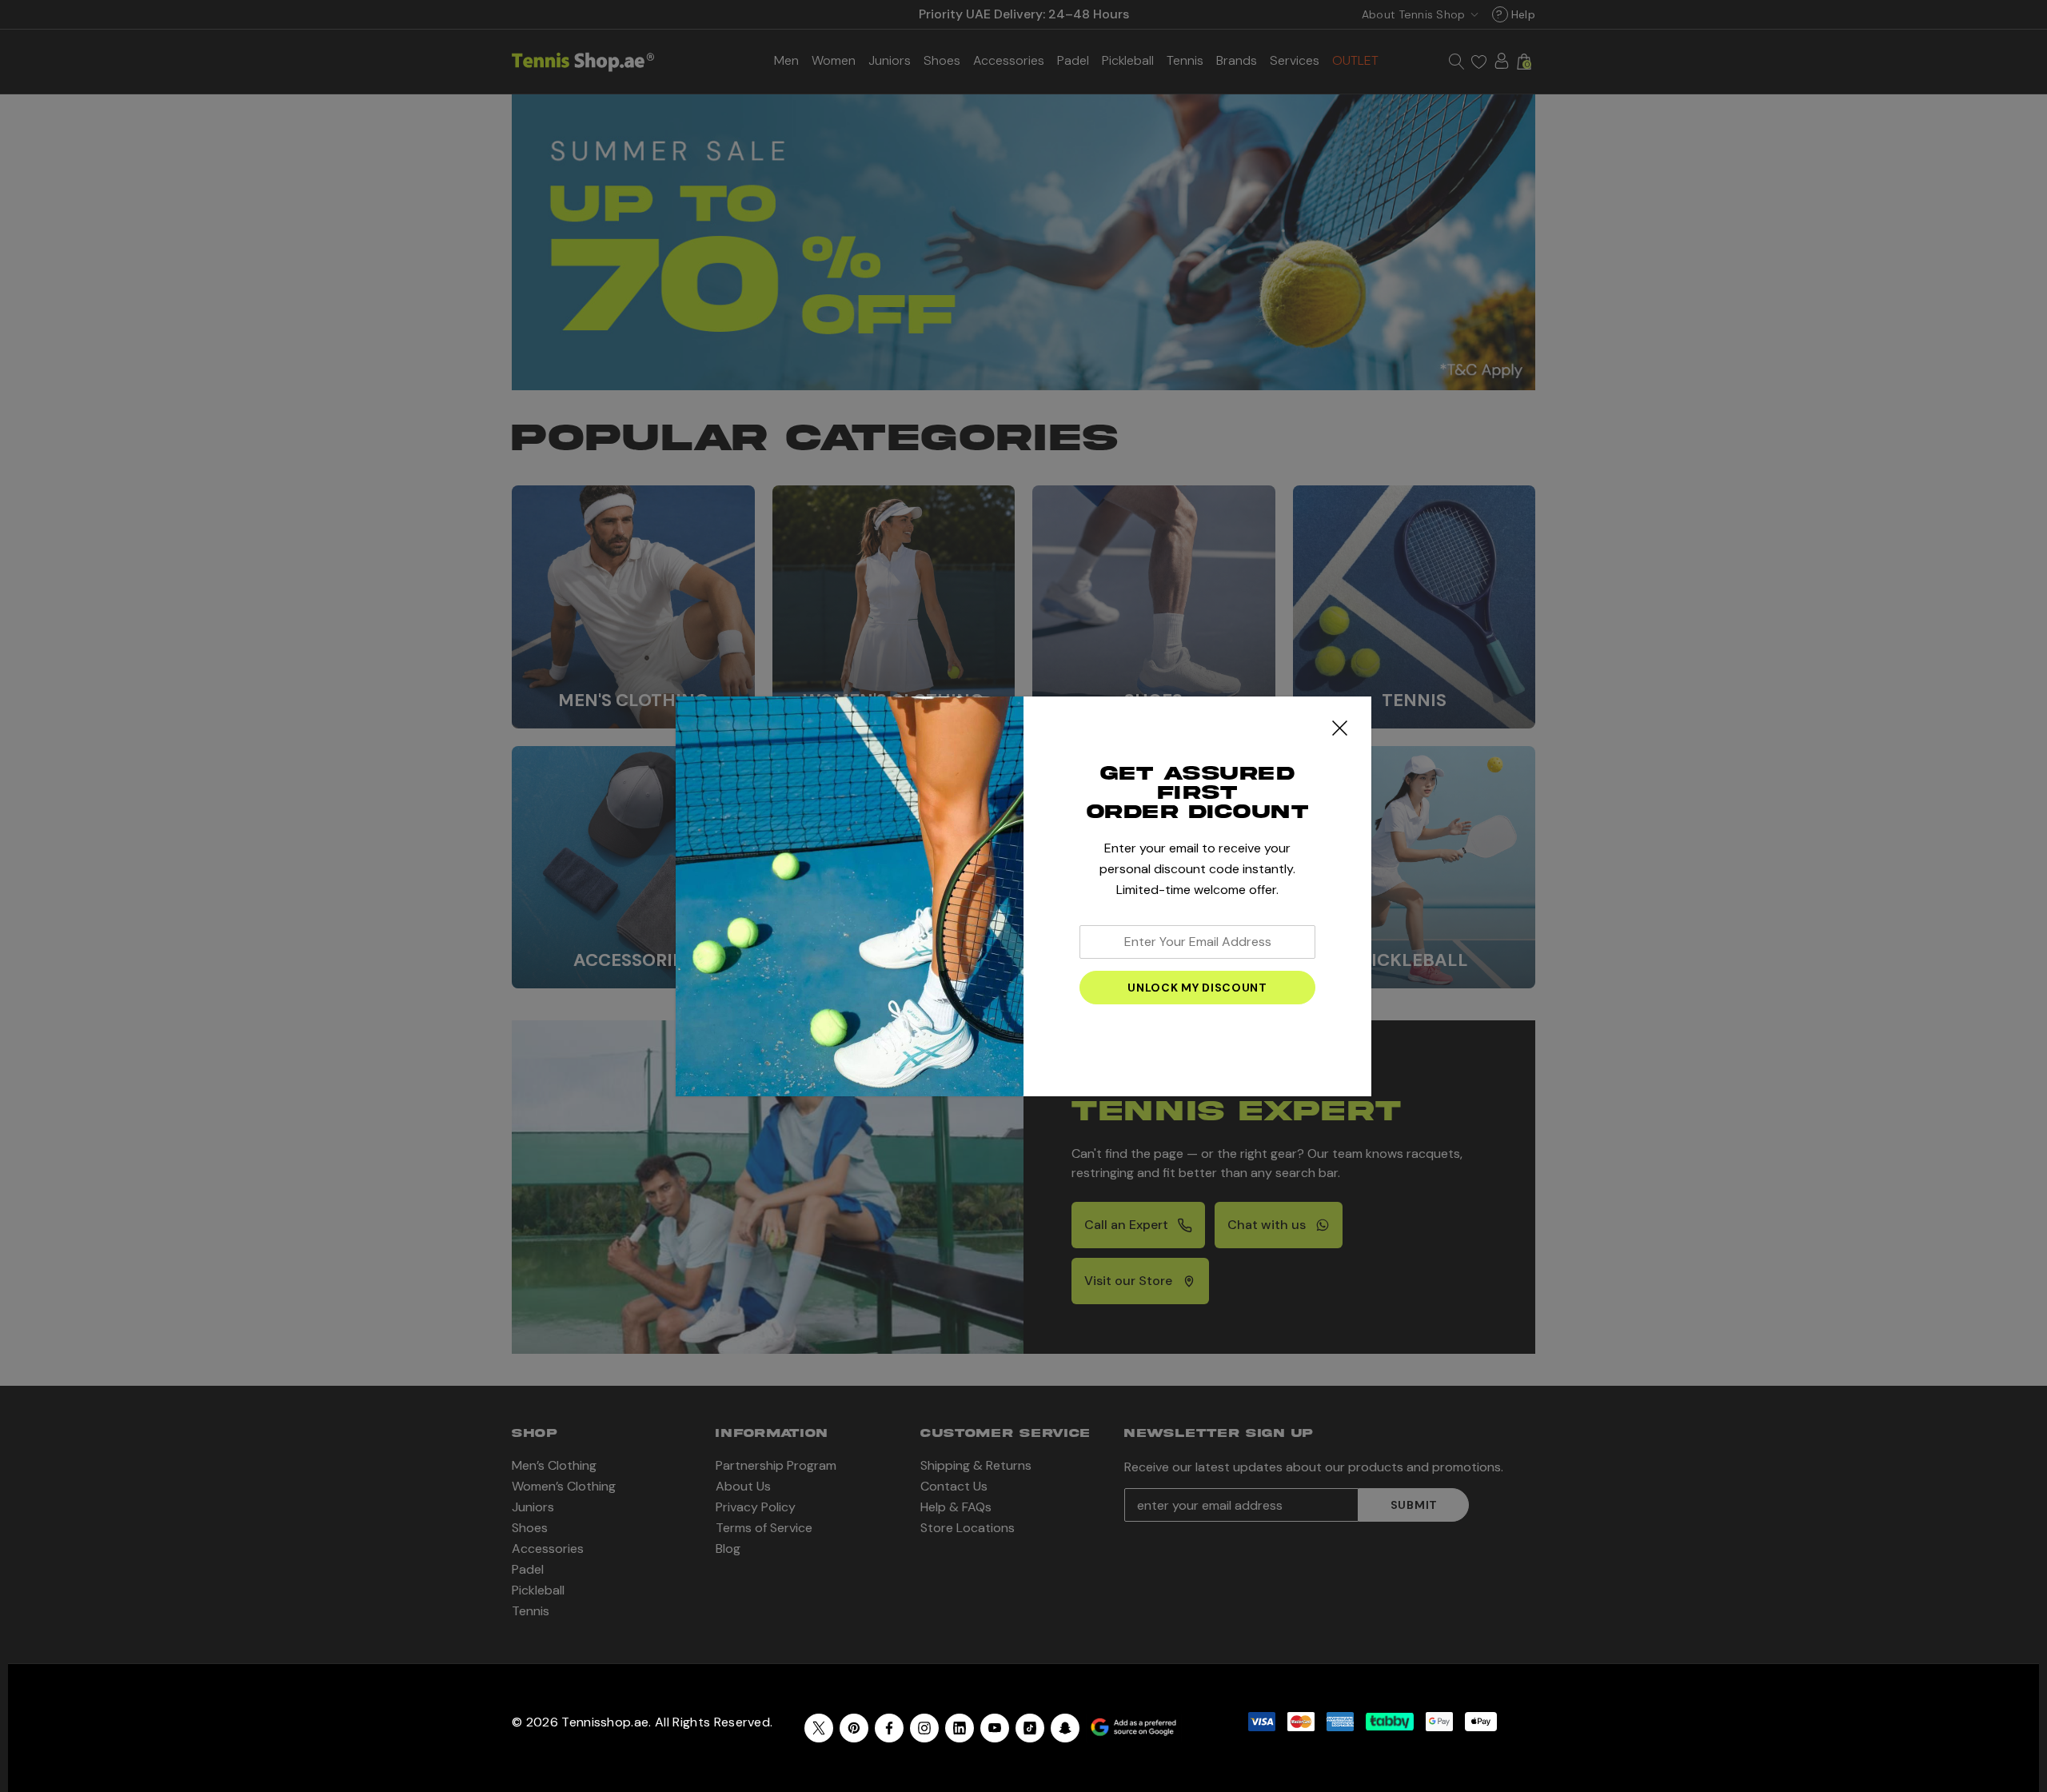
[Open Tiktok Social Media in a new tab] (1030, 1728)
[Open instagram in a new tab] (924, 1728)
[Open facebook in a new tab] (889, 1728)
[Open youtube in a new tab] (995, 1728)
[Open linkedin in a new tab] (960, 1728)
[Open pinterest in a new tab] (854, 1728)
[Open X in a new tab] (819, 1728)
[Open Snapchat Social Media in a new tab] (1065, 1728)
